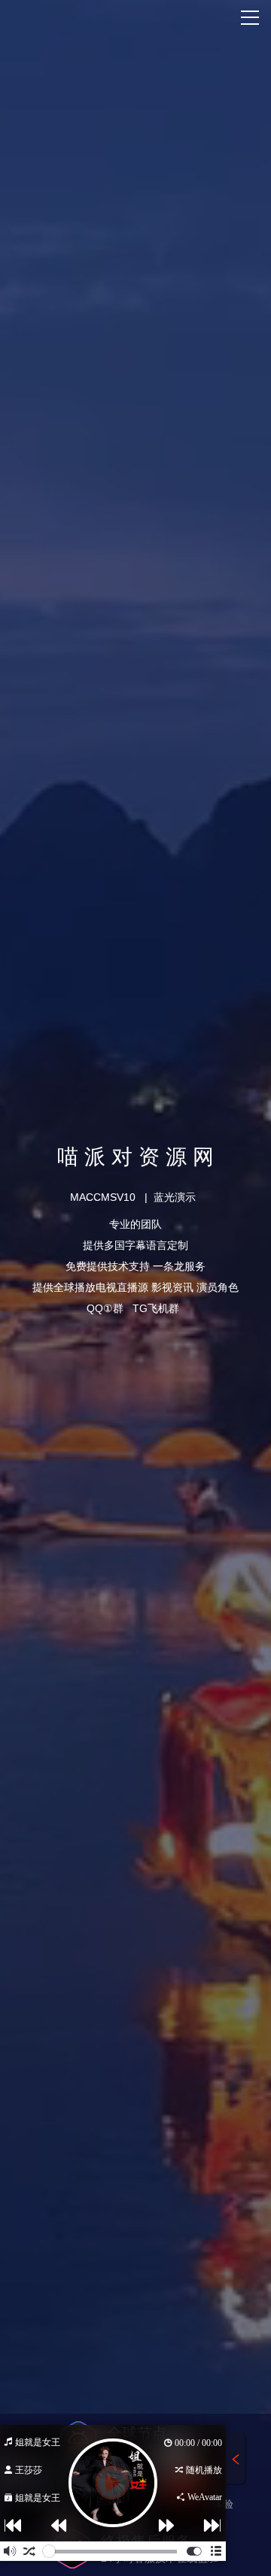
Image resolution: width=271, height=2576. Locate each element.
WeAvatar (204, 2497)
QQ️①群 (105, 1308)
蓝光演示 (175, 1197)
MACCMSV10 (103, 1197)
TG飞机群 (156, 1308)
